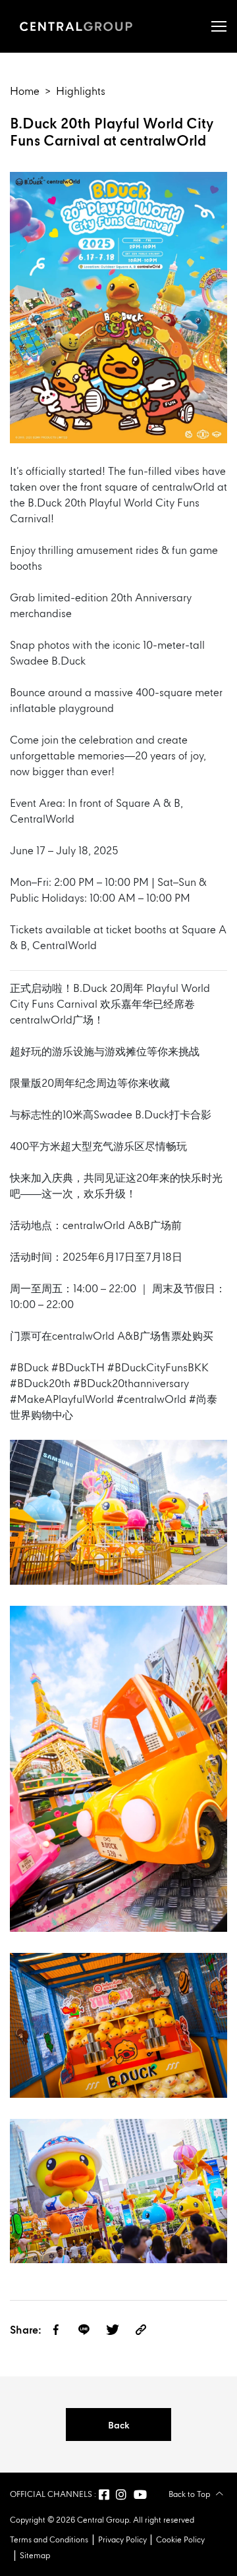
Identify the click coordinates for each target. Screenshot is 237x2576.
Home (25, 92)
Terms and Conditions (49, 2540)
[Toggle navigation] (219, 26)
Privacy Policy (122, 2540)
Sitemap (35, 2556)
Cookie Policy (180, 2540)
